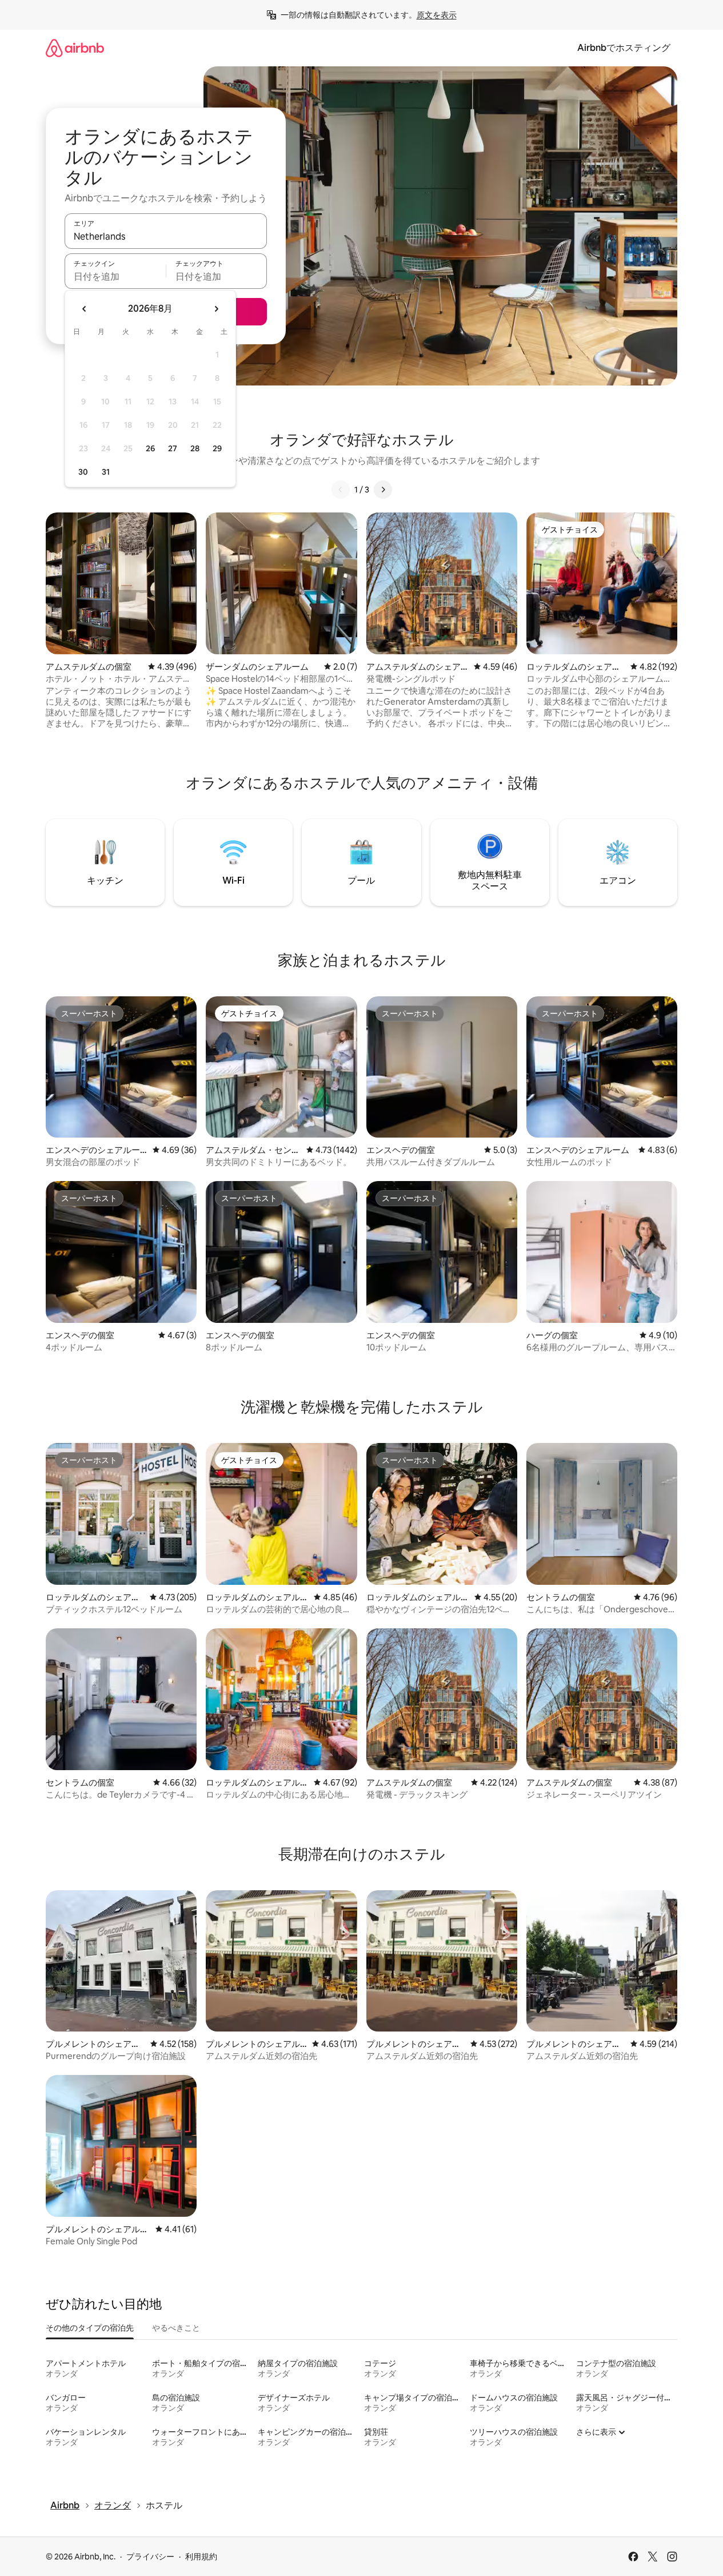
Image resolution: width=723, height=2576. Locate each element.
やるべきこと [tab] (176, 2328)
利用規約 (201, 2557)
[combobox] (166, 236)
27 (173, 448)
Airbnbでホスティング (624, 48)
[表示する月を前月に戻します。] (85, 309)
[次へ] (383, 490)
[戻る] (341, 490)
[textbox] (115, 276)
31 (106, 472)
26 (150, 448)
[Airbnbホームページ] (75, 48)
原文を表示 (437, 15)
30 (83, 472)
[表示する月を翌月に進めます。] (216, 309)
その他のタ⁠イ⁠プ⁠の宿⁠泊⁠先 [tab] (90, 2328)
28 (195, 448)
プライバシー (150, 2557)
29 (217, 448)
